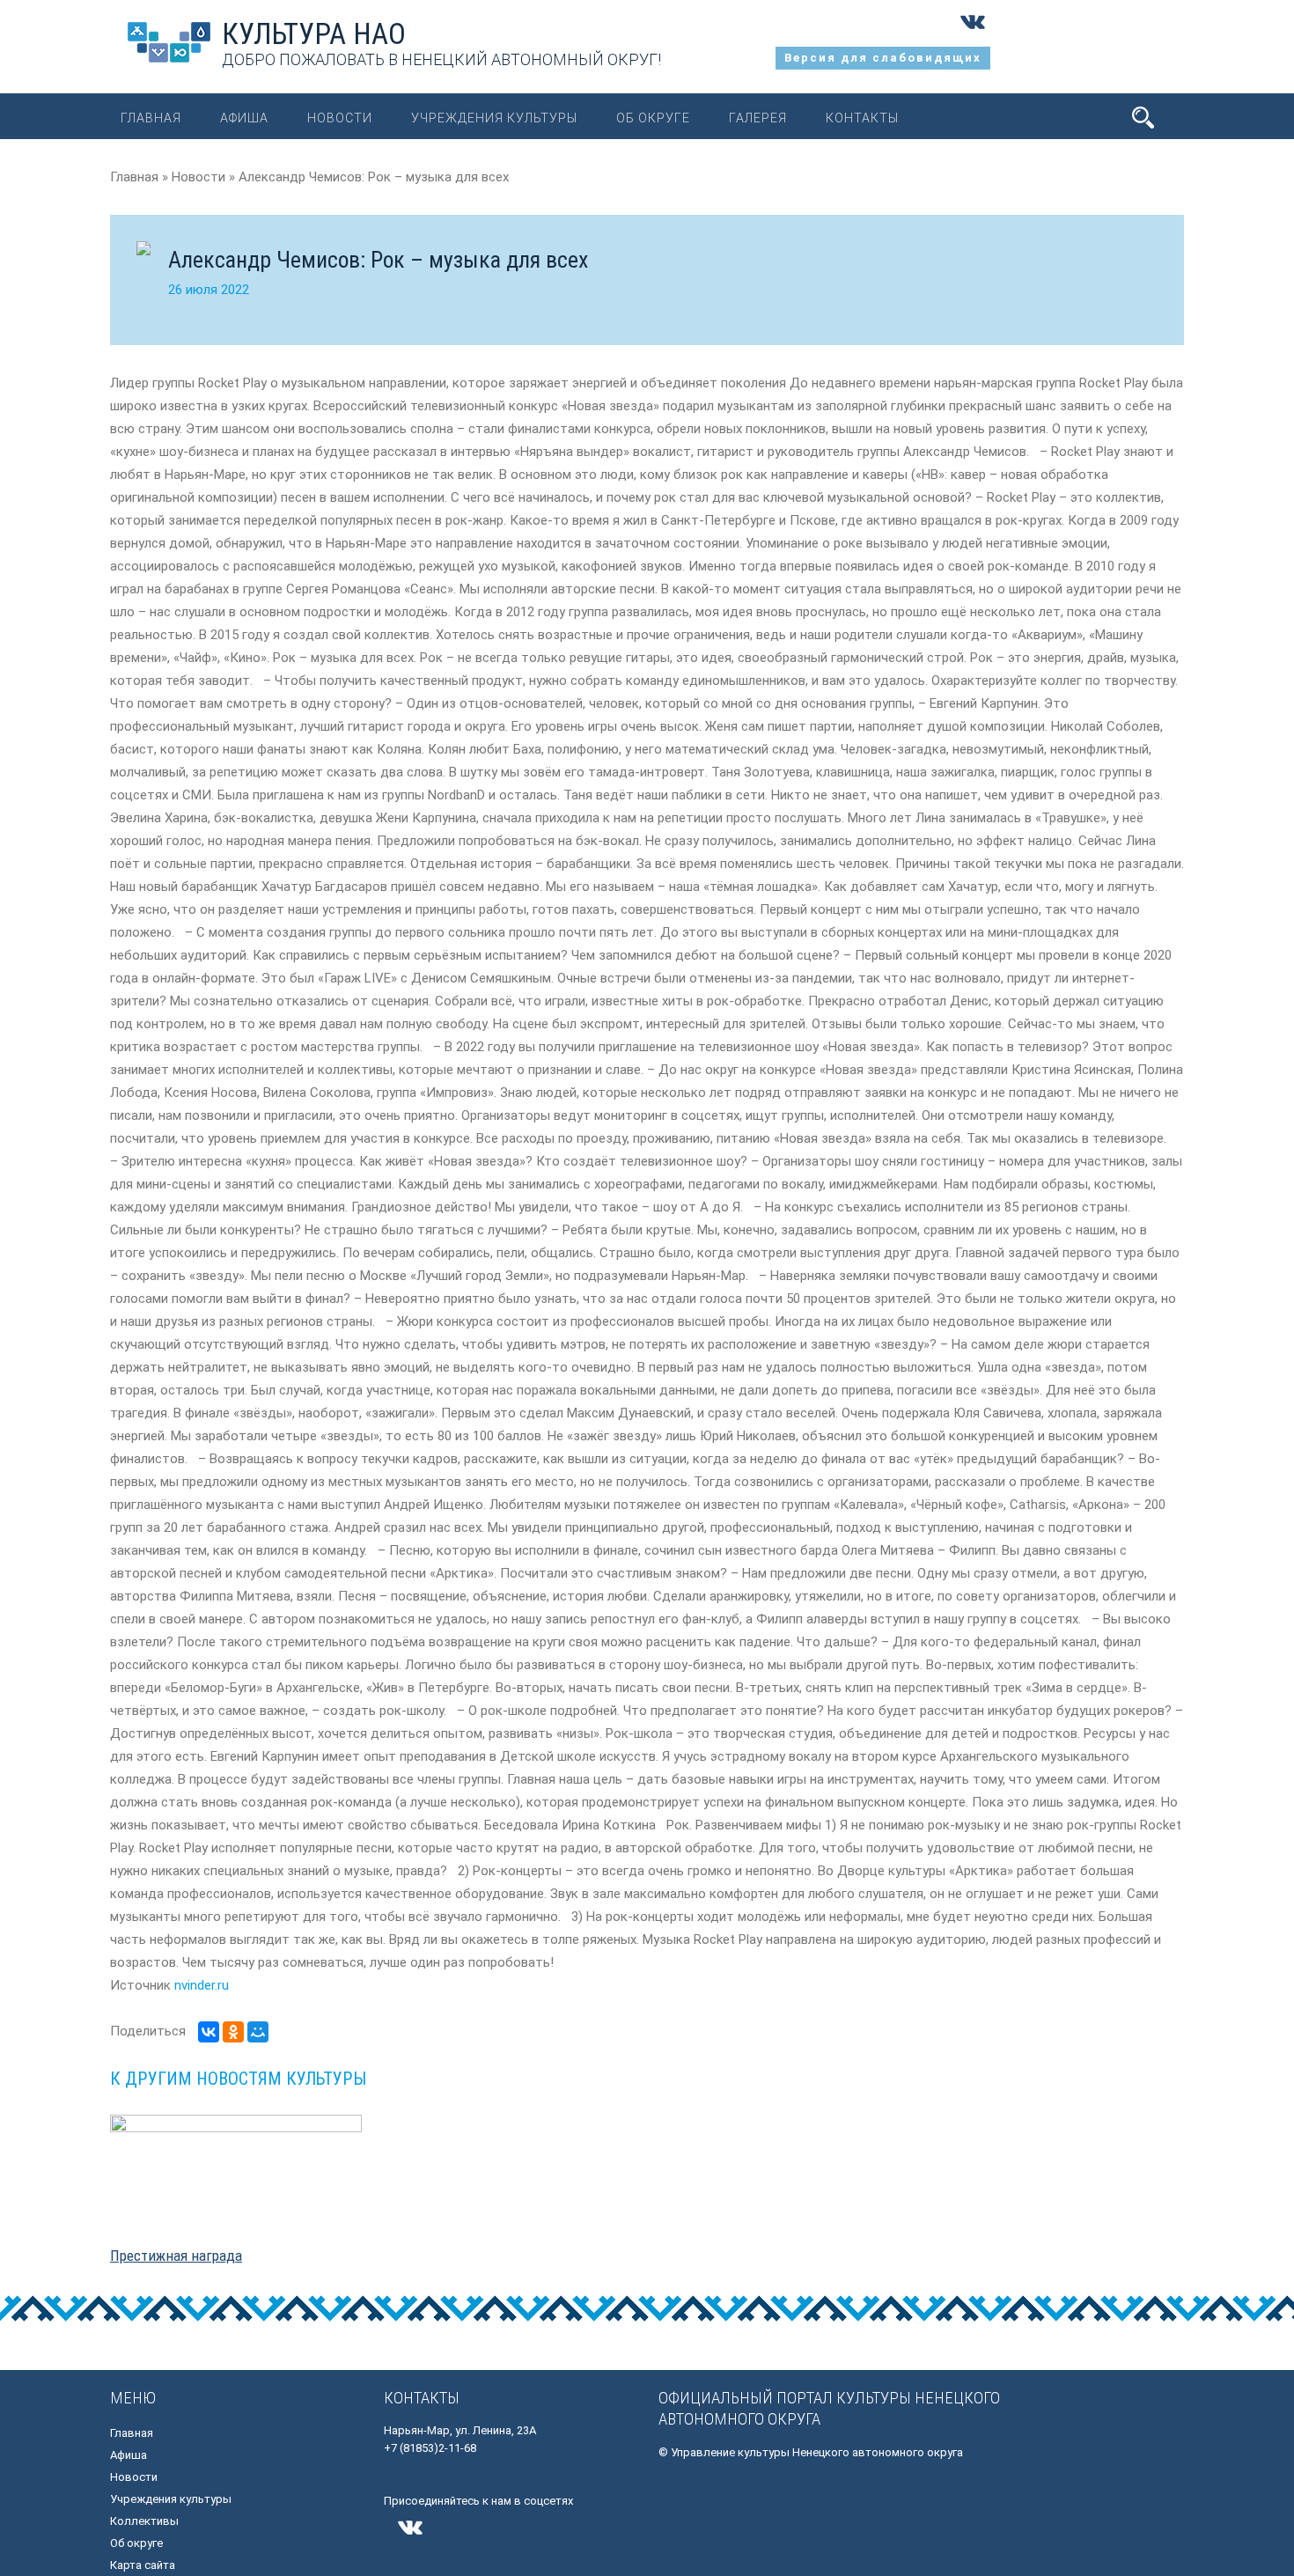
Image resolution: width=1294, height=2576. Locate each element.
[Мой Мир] (258, 2032)
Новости (340, 118)
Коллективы (144, 2521)
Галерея (758, 118)
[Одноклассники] (233, 2032)
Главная (151, 118)
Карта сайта (143, 2565)
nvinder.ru (202, 1985)
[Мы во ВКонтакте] (973, 35)
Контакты (862, 118)
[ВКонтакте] (209, 2032)
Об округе (653, 118)
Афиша (244, 118)
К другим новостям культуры (238, 2079)
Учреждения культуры (494, 118)
